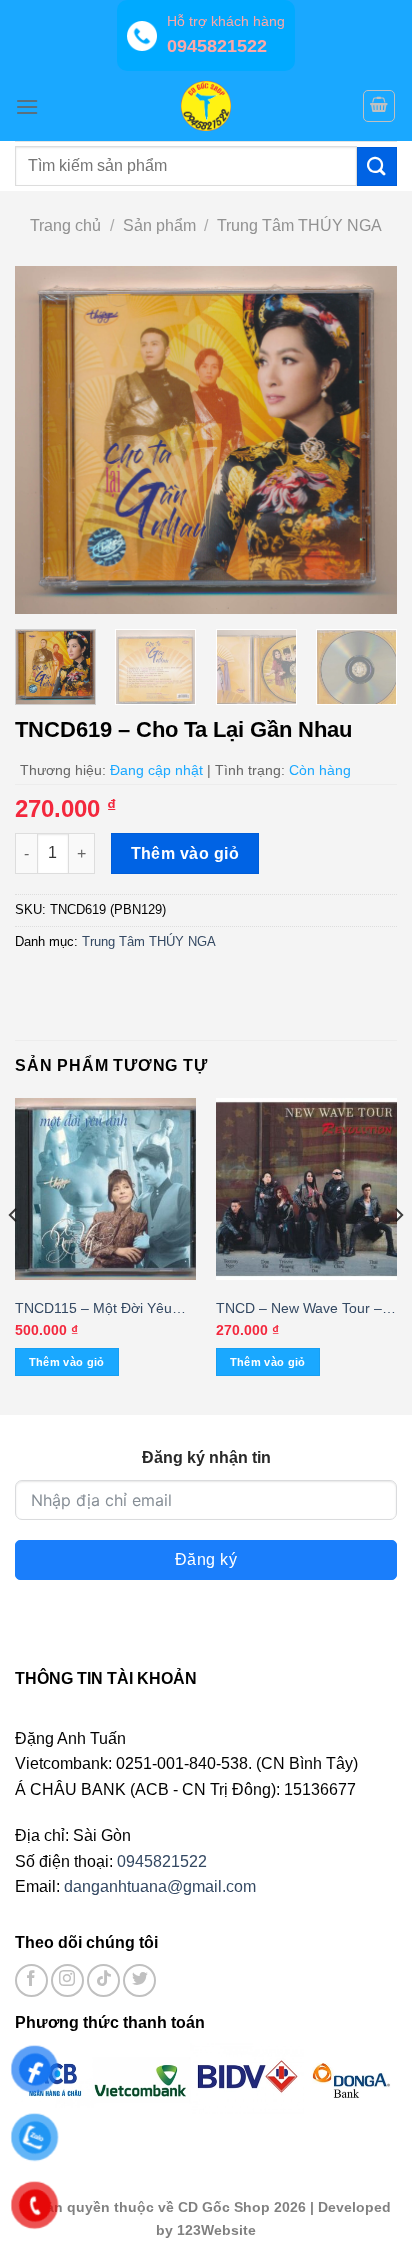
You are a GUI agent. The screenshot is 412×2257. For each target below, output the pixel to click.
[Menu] (27, 106)
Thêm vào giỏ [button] (67, 1362)
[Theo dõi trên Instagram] (67, 1980)
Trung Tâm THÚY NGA (299, 225)
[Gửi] (377, 166)
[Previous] (48, 441)
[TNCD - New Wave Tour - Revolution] (306, 1188)
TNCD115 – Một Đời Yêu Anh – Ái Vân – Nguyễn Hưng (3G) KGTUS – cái (93, 1309)
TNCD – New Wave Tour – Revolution (299, 1309)
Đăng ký (206, 1559)
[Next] (364, 441)
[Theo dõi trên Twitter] (139, 1980)
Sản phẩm (159, 225)
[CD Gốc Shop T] (206, 106)
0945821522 (162, 1861)
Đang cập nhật (156, 770)
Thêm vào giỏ (185, 853)
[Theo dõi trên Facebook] (31, 1980)
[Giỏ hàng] (379, 106)
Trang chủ (65, 225)
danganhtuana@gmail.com (160, 1886)
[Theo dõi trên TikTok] (103, 1980)
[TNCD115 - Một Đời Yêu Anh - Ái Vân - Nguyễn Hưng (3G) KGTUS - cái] (105, 1188)
